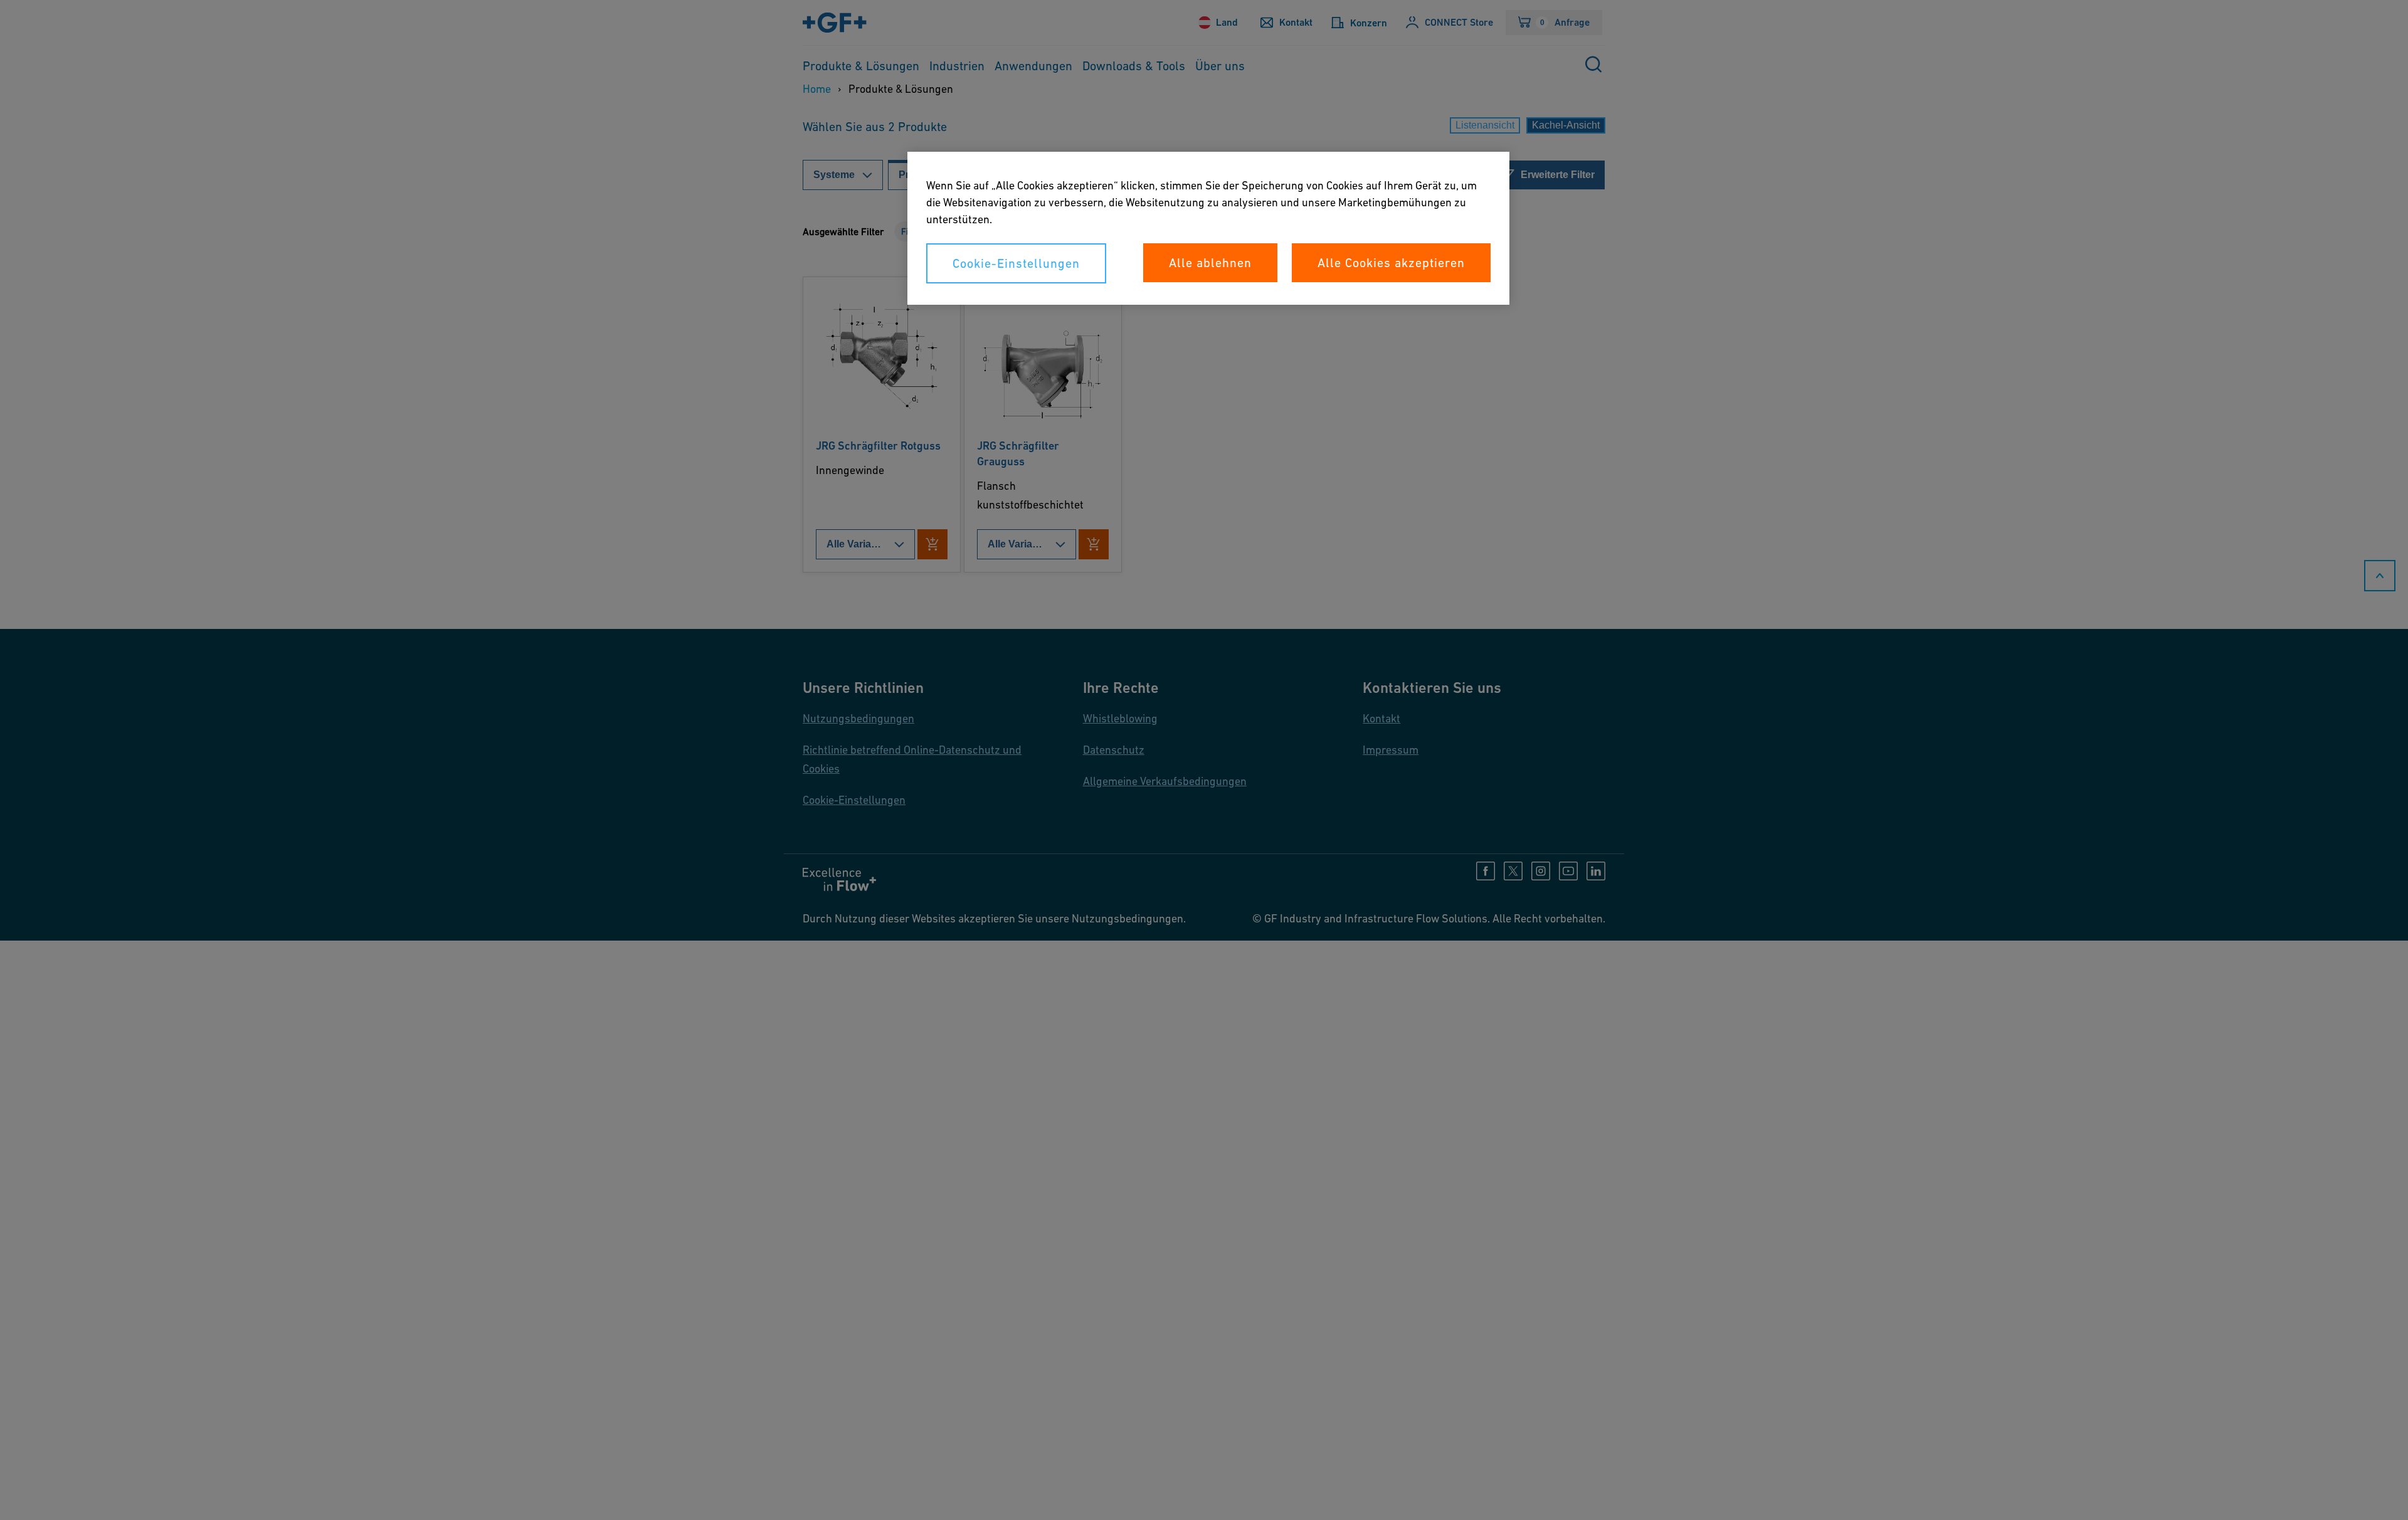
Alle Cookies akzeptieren (1391, 263)
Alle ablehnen (1210, 263)
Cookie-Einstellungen (1016, 263)
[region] (1208, 228)
